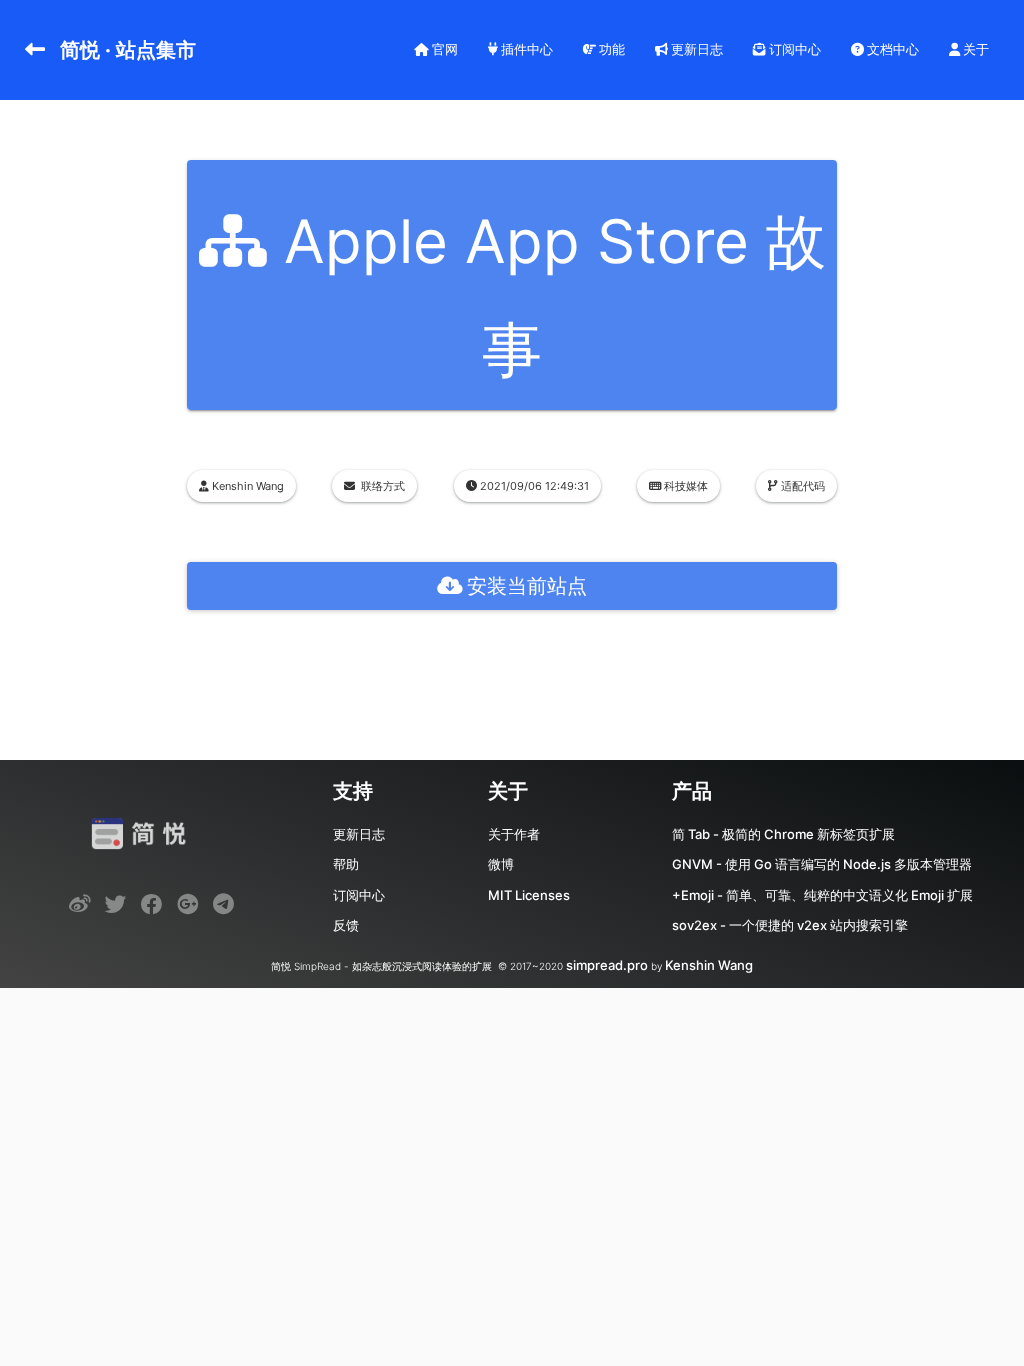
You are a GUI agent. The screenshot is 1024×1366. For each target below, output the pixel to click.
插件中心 (525, 49)
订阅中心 (793, 49)
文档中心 (891, 49)
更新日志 (695, 49)
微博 (501, 864)
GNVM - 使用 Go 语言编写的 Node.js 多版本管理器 (822, 864)
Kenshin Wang (709, 965)
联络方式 (383, 486)
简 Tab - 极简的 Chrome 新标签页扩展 (783, 834)
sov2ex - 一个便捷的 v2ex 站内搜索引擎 (790, 925)
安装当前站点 (527, 586)
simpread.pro (607, 965)
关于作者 (514, 834)
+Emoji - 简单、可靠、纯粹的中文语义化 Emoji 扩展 (822, 895)
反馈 (346, 925)
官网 (443, 49)
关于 (974, 49)
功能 (610, 49)
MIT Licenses (529, 895)
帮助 (346, 864)
